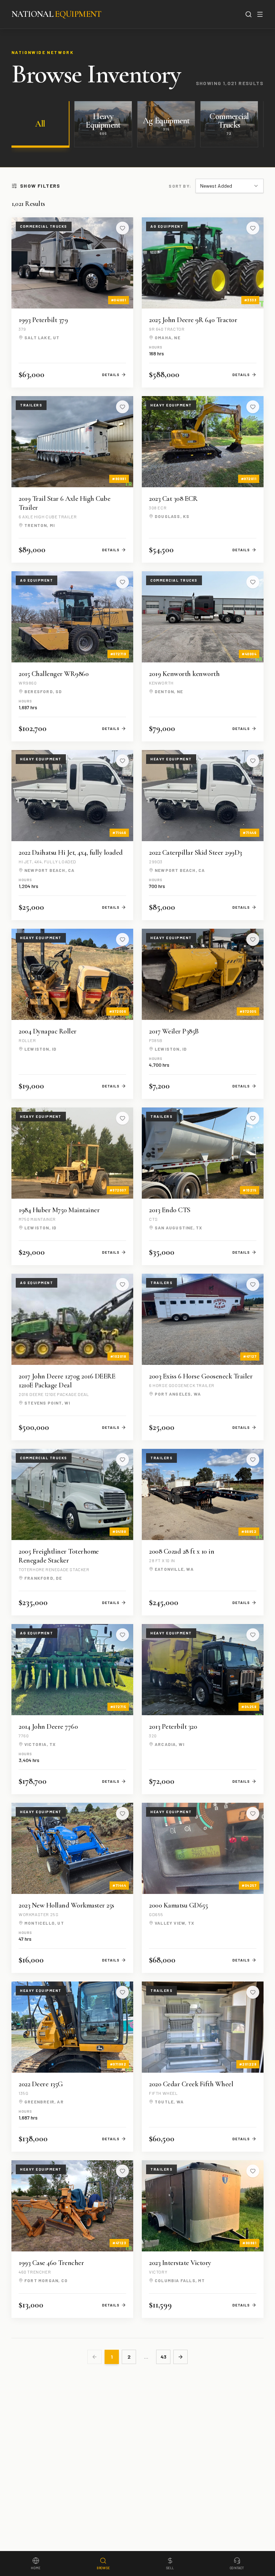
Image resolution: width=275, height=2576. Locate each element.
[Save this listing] (122, 228)
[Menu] (260, 14)
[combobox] (230, 186)
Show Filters (40, 186)
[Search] (249, 14)
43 (163, 2357)
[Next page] (180, 2357)
